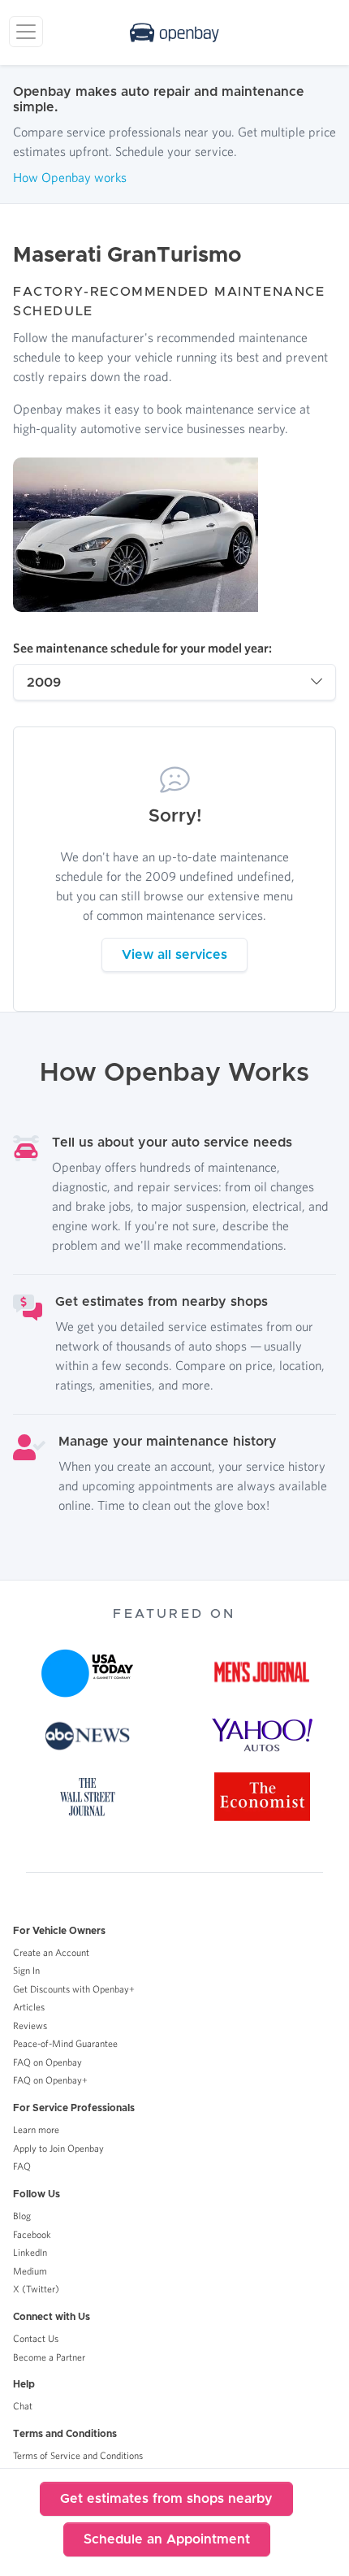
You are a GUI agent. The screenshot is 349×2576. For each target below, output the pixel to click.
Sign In (26, 1970)
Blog (22, 2216)
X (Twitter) (36, 2289)
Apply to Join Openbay (58, 2148)
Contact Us (36, 2338)
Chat (23, 2406)
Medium (30, 2271)
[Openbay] (174, 33)
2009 (44, 683)
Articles (29, 2007)
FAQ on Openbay (47, 2062)
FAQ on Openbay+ (50, 2080)
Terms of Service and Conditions (78, 2455)
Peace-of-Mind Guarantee (65, 2043)
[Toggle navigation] (26, 32)
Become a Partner (49, 2357)
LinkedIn (30, 2252)
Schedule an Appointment (167, 2539)
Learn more (36, 2129)
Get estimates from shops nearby (166, 2499)
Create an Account (51, 1952)
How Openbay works (70, 177)
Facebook (32, 2234)
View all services (174, 955)
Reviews (30, 2025)
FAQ (22, 2166)
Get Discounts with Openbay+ (74, 1989)
